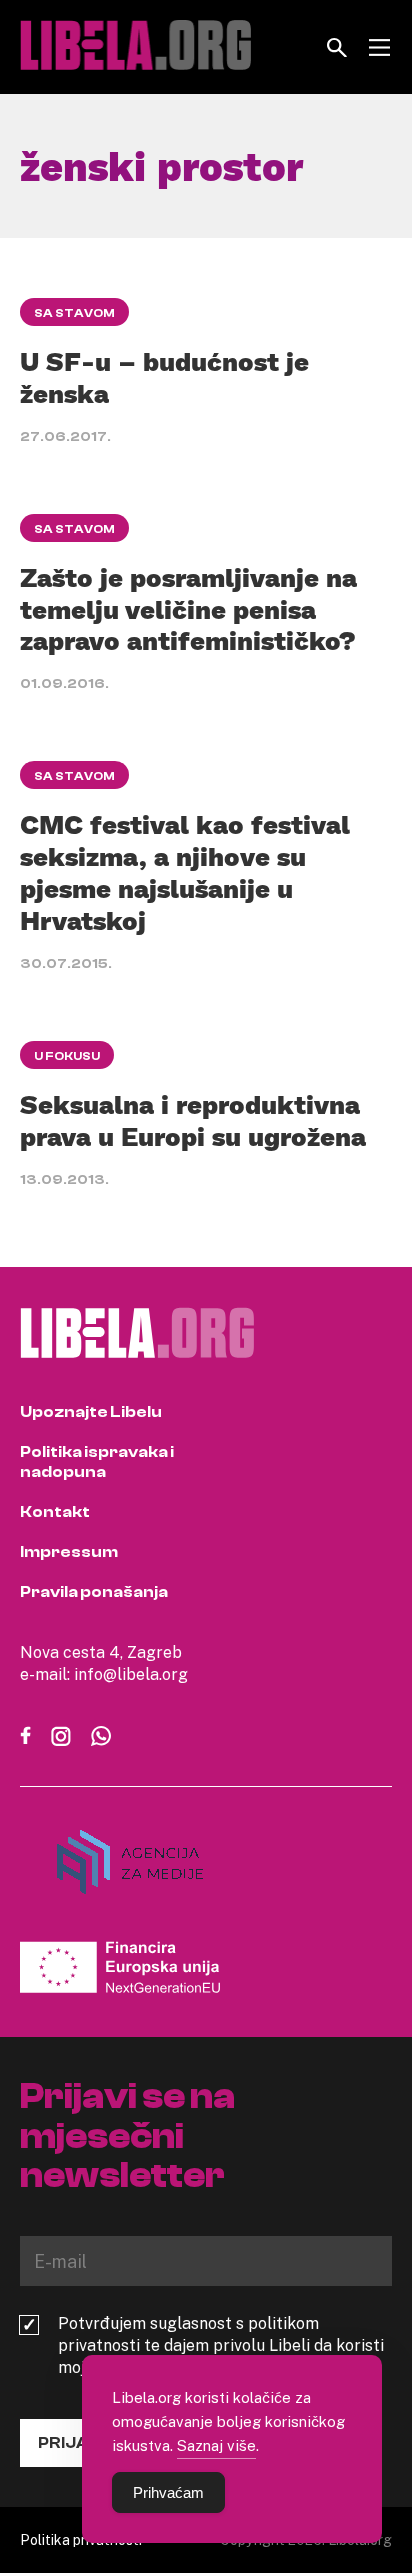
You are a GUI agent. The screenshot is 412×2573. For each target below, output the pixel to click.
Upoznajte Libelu (91, 1412)
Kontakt (55, 1512)
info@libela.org (131, 1674)
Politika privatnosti (81, 2539)
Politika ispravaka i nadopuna (97, 1462)
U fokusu (67, 1056)
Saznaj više (216, 2445)
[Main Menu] (379, 47)
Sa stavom (74, 313)
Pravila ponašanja (94, 1592)
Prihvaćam (168, 2492)
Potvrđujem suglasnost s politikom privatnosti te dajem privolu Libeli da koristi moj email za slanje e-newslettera (221, 2345)
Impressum (69, 1552)
